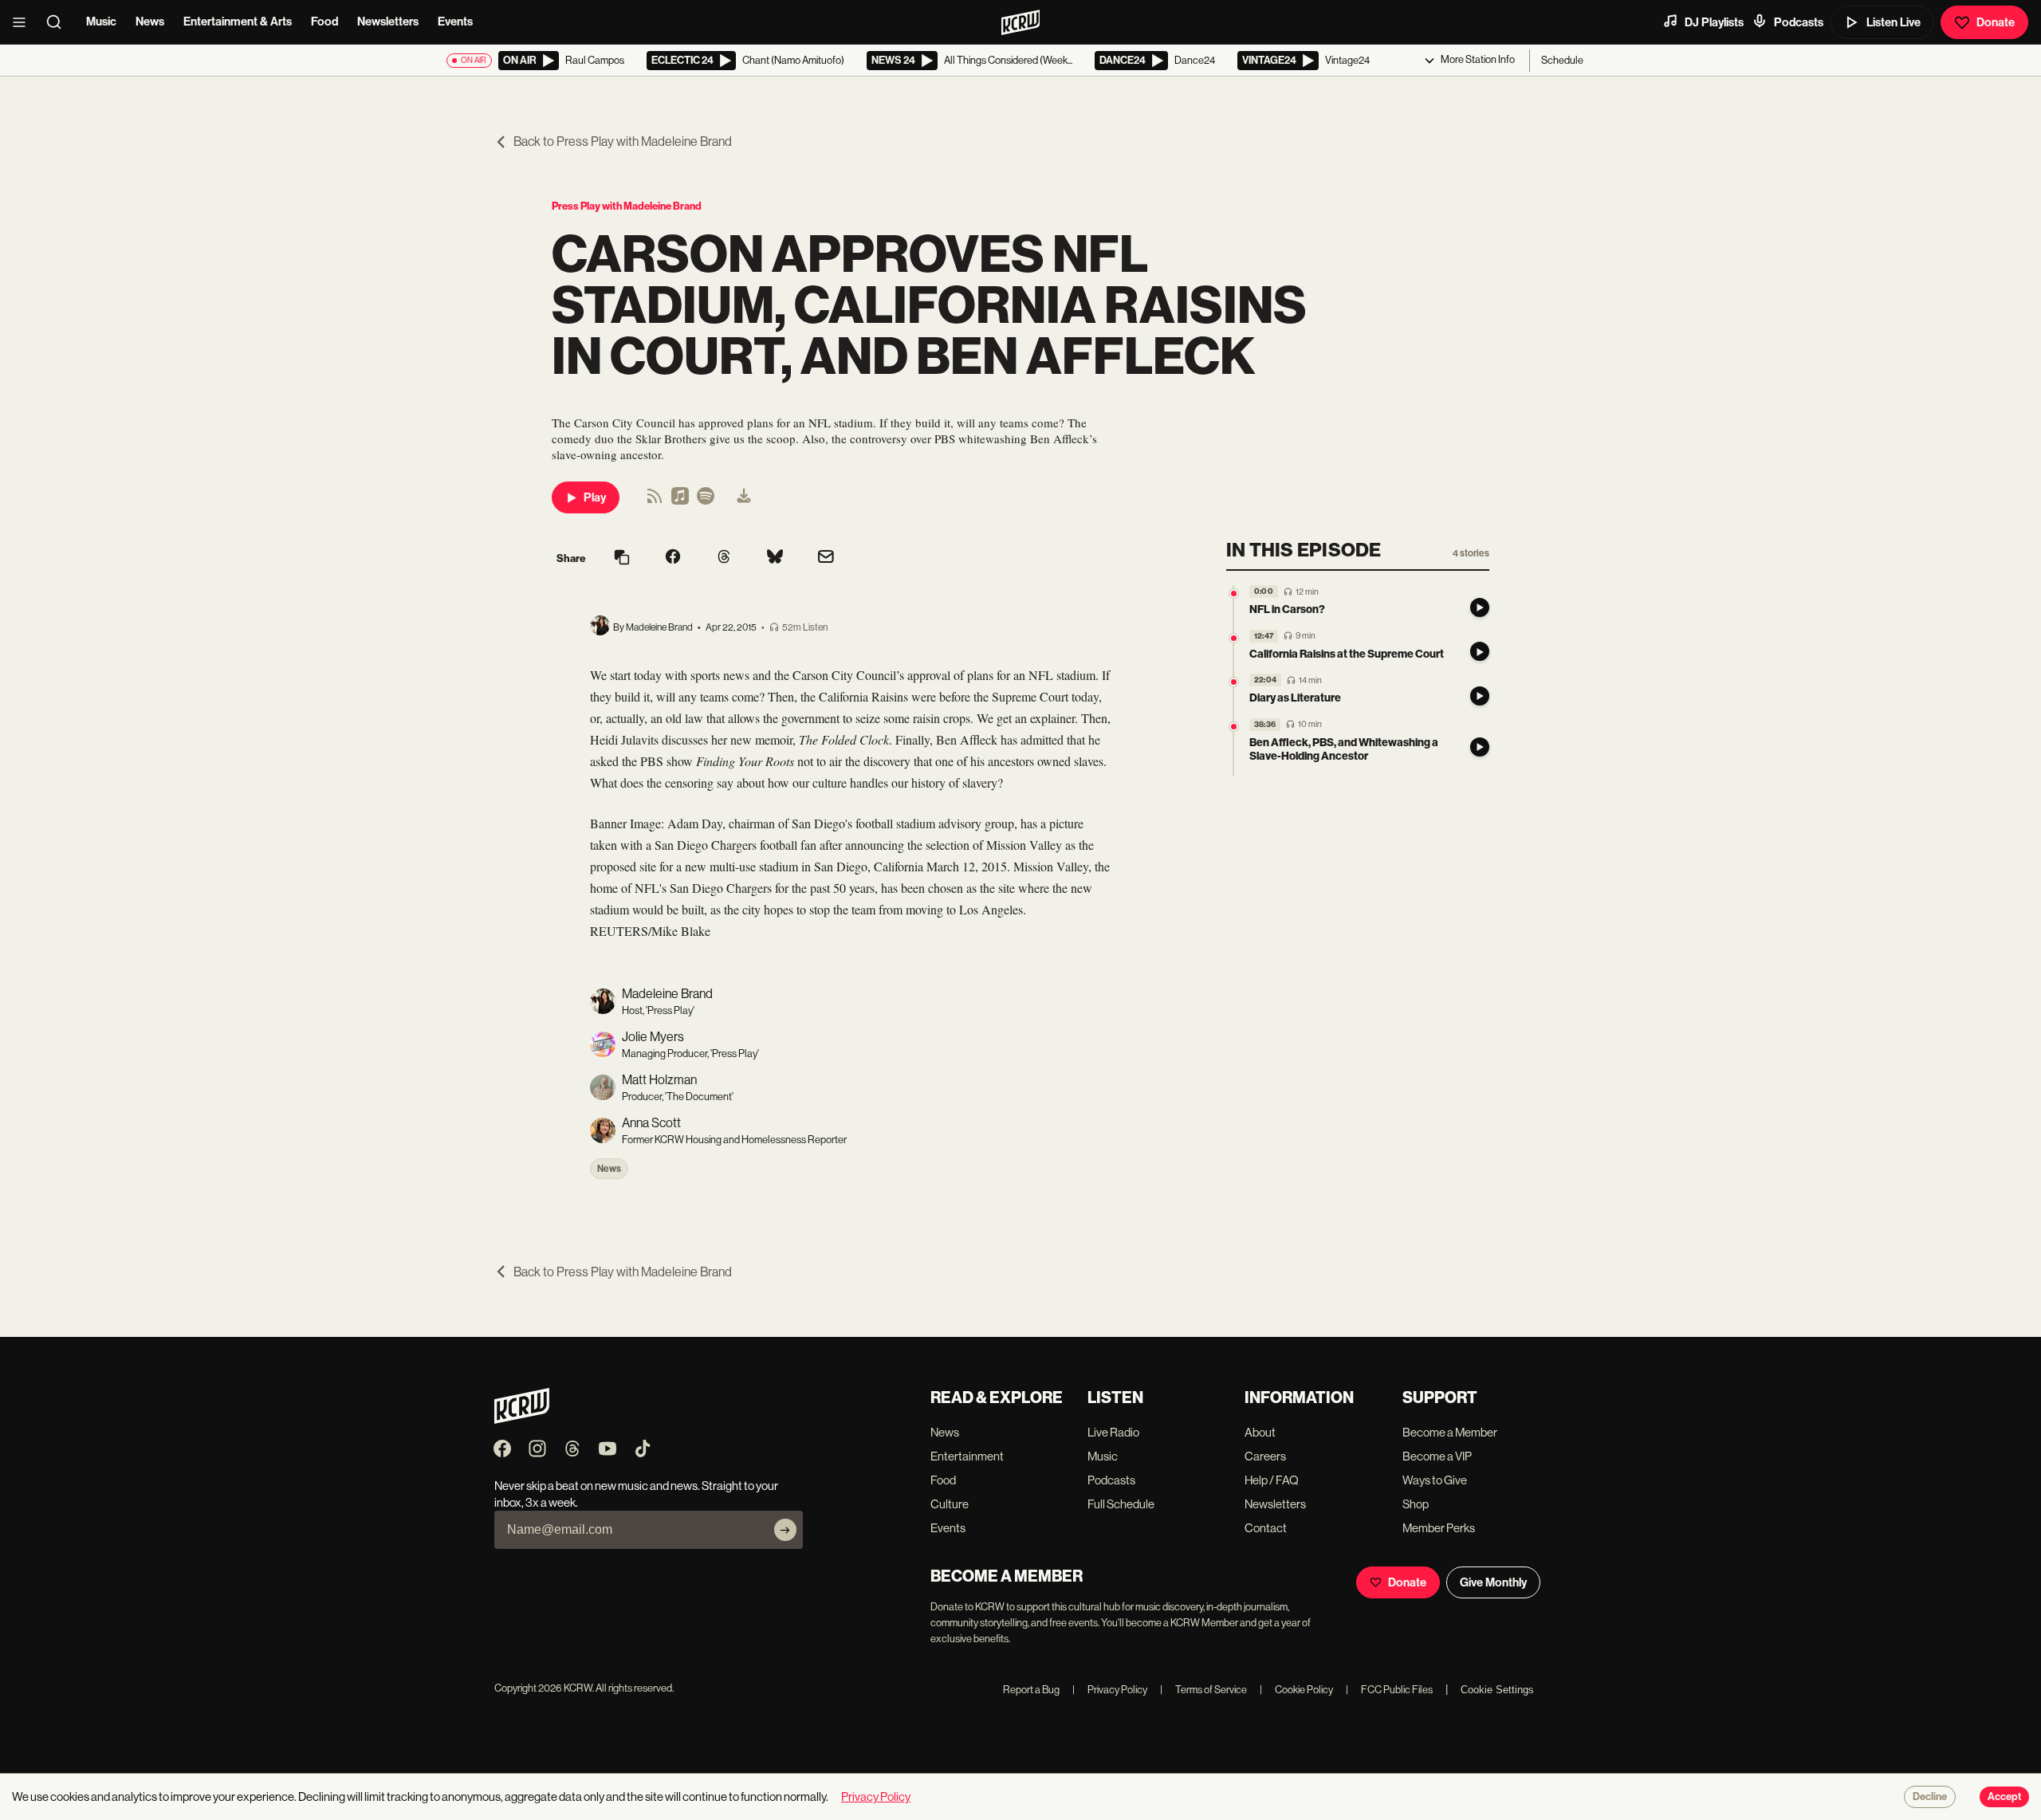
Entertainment (967, 1456)
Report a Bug (1031, 1690)
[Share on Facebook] (673, 558)
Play (595, 497)
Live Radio (1113, 1432)
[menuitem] (744, 497)
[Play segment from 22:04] (1234, 682)
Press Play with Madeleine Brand (627, 206)
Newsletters (388, 22)
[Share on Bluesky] (775, 558)
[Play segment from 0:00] (1234, 594)
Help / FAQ (1272, 1480)
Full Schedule (1121, 1504)
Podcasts (1799, 22)
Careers (1265, 1456)
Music (101, 22)
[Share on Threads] (724, 558)
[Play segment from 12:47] (1234, 638)
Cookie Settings (1497, 1690)
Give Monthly (1493, 1582)
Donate (1996, 22)
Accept (2004, 1797)
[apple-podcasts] (680, 501)
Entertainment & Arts (238, 22)
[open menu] (24, 22)
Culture (950, 1504)
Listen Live (1894, 22)
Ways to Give (1435, 1480)
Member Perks (1439, 1528)
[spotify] (706, 501)
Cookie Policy (1296, 1690)
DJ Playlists (1714, 22)
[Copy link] (622, 558)
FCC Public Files (1389, 1690)
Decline (1930, 1797)
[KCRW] (522, 1419)
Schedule (1562, 60)
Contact (1266, 1528)
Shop (1416, 1504)
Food (324, 22)
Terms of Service (1203, 1690)
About (1260, 1432)
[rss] (655, 501)
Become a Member (1450, 1432)
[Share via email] (826, 558)
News (150, 22)
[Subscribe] (785, 1530)
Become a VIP (1437, 1456)
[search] (59, 22)
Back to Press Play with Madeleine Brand (623, 142)
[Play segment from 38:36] (1234, 727)
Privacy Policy (1110, 1690)
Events (455, 22)
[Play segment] (1480, 607)
